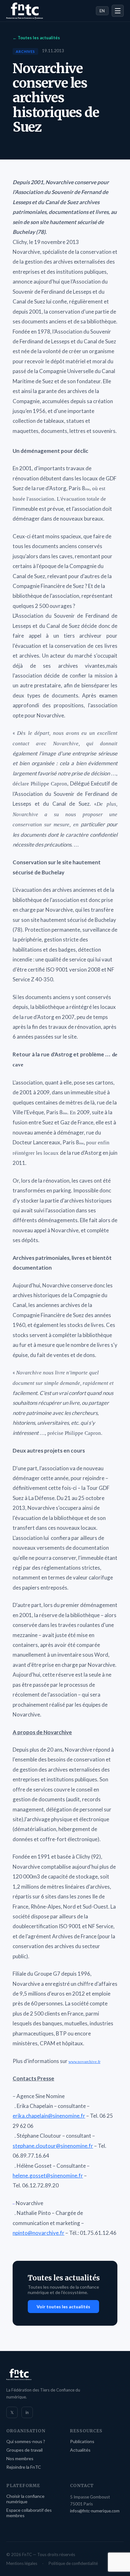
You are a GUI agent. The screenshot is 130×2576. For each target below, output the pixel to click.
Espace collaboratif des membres (29, 2513)
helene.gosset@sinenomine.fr (48, 2176)
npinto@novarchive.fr (38, 2233)
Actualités (80, 2450)
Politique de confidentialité (73, 2563)
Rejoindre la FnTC (24, 2467)
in (27, 2412)
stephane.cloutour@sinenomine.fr (53, 2146)
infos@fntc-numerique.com (95, 2511)
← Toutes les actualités (36, 38)
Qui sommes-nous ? (26, 2441)
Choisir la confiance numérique (25, 2499)
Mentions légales (22, 2563)
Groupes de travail (24, 2450)
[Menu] (118, 11)
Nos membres (20, 2458)
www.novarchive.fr (84, 2062)
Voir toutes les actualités (63, 2307)
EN (102, 11)
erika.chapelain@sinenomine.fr (49, 2116)
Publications (82, 2441)
